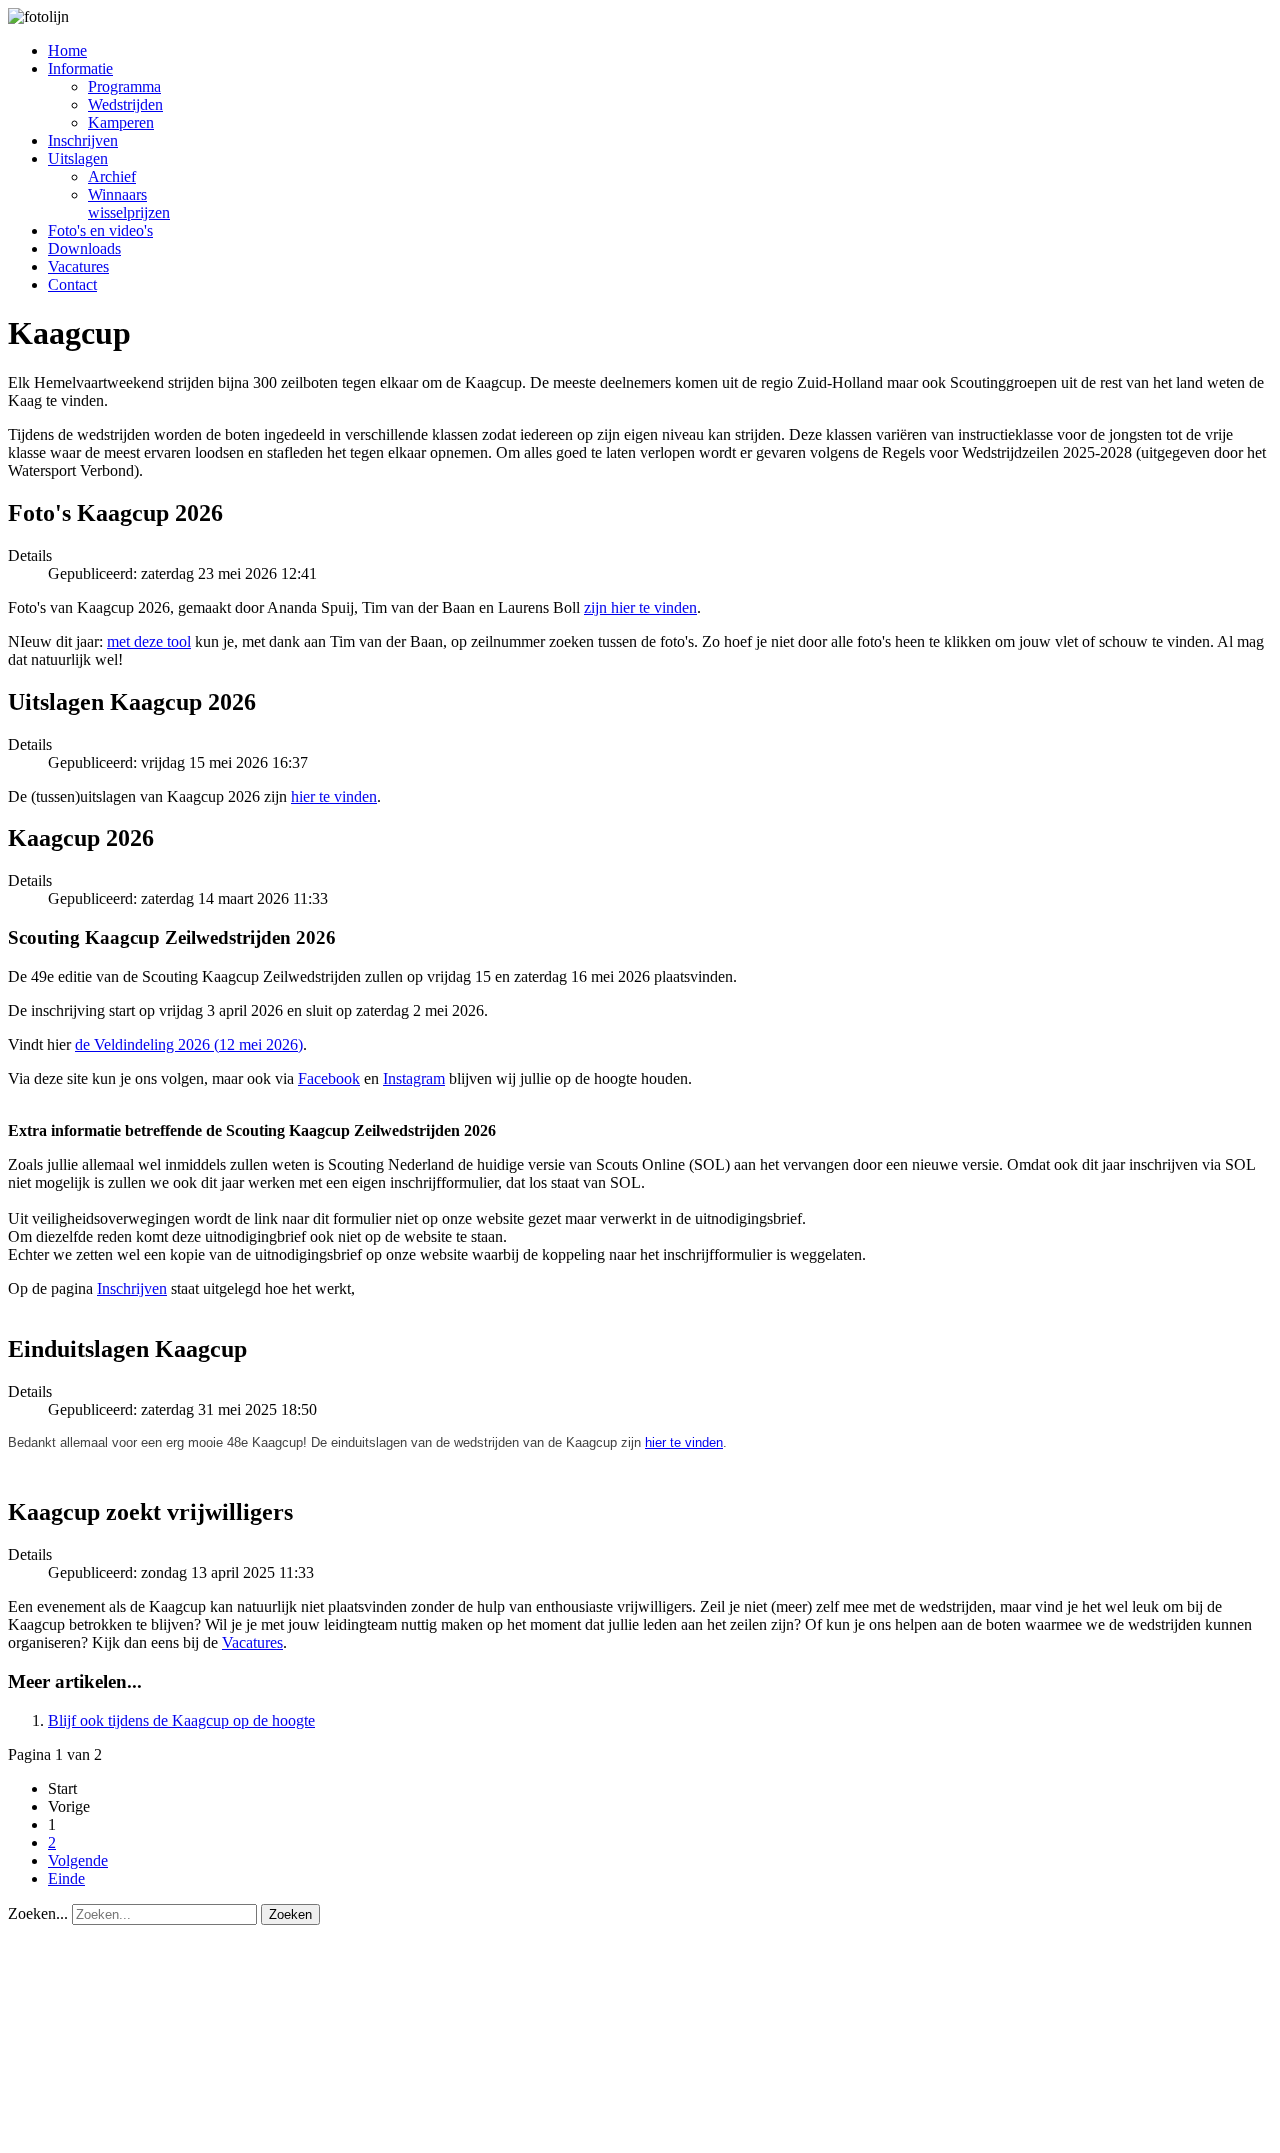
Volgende (78, 1860)
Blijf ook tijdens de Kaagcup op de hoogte (181, 1720)
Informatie (80, 68)
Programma (124, 86)
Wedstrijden (125, 104)
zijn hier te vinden (640, 607)
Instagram (414, 1078)
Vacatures (78, 266)
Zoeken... (38, 1913)
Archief (112, 176)
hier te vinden (334, 796)
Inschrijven (83, 140)
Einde (66, 1878)
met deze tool (149, 641)
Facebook (329, 1078)
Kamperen (121, 122)
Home (67, 50)
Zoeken (290, 1914)
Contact (72, 284)
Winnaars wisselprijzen (129, 203)
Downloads (84, 248)
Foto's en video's (100, 230)
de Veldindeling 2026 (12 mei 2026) (189, 1044)
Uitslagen (78, 158)
